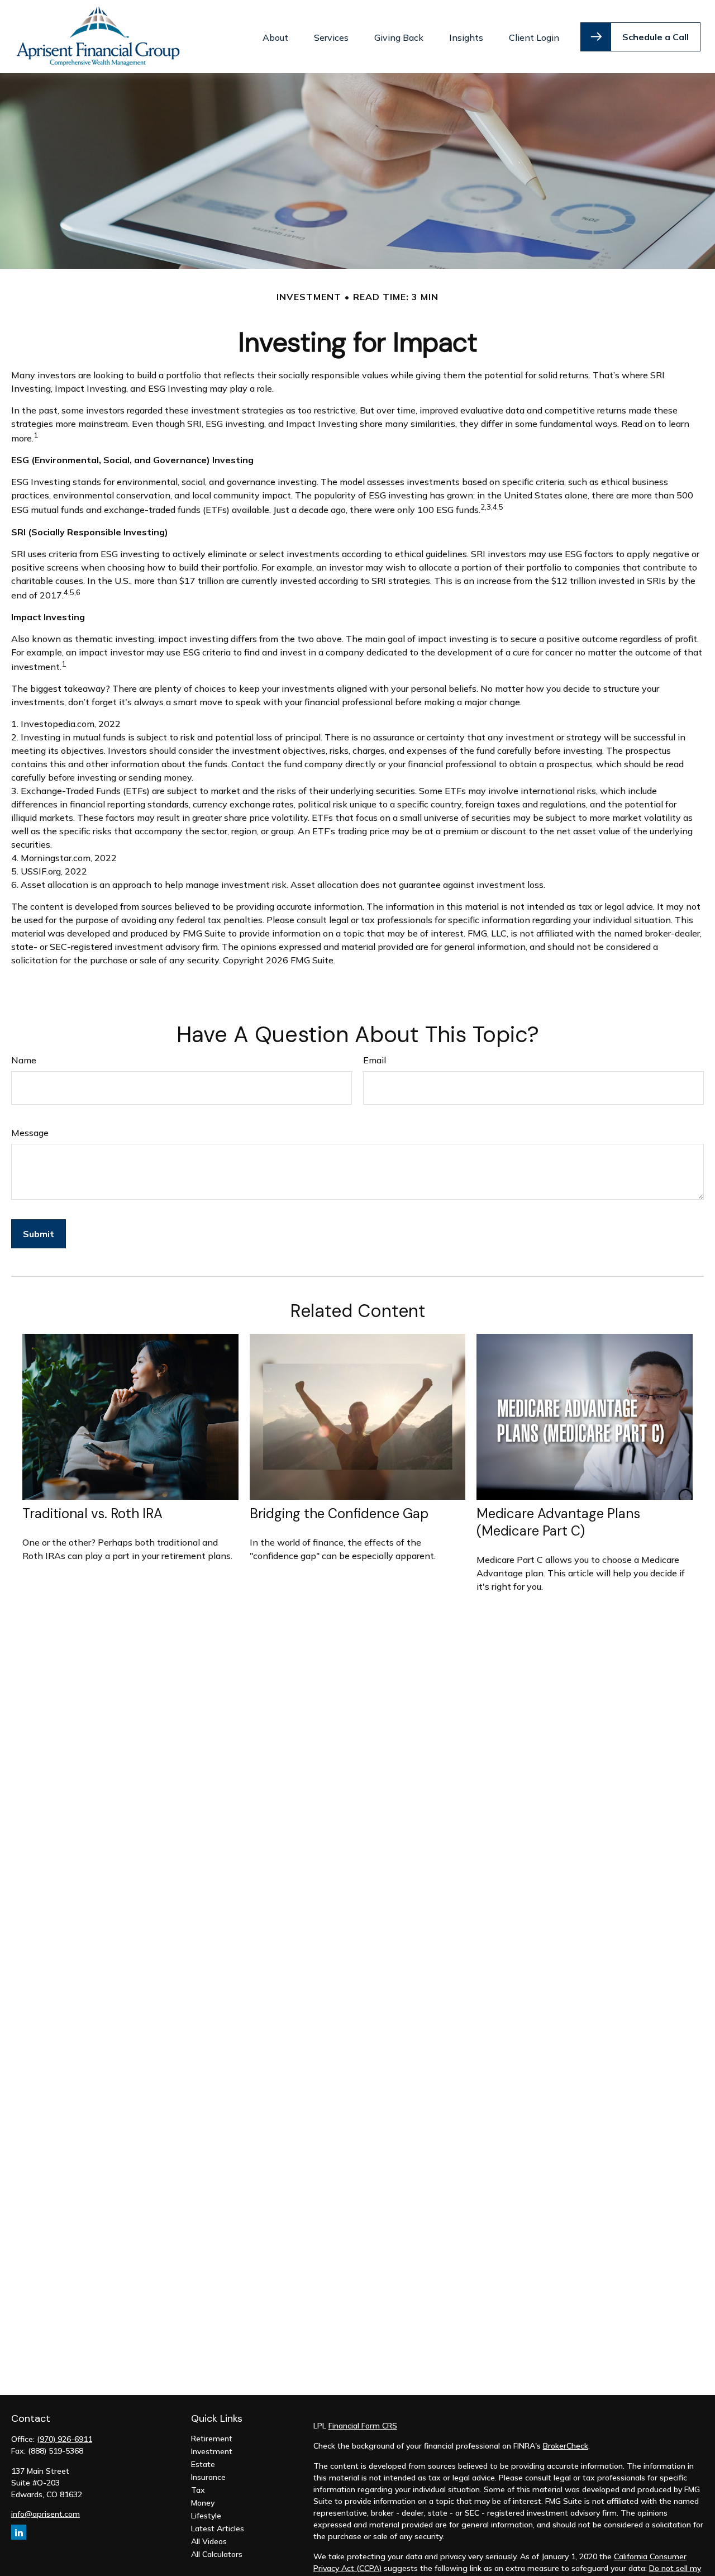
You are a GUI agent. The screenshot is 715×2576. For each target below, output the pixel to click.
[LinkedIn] (19, 2532)
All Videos (209, 2541)
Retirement (212, 2439)
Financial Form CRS (363, 2426)
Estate (203, 2464)
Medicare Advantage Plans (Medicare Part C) (558, 1522)
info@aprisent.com (46, 2514)
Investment (212, 2451)
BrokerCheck (566, 2446)
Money (203, 2503)
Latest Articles (218, 2529)
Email (375, 1060)
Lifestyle (206, 2516)
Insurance (208, 2477)
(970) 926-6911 (65, 2439)
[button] (275, 37)
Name (24, 1060)
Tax (198, 2490)
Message (30, 1133)
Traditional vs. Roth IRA (92, 1513)
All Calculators (217, 2554)
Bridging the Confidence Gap (339, 1513)
